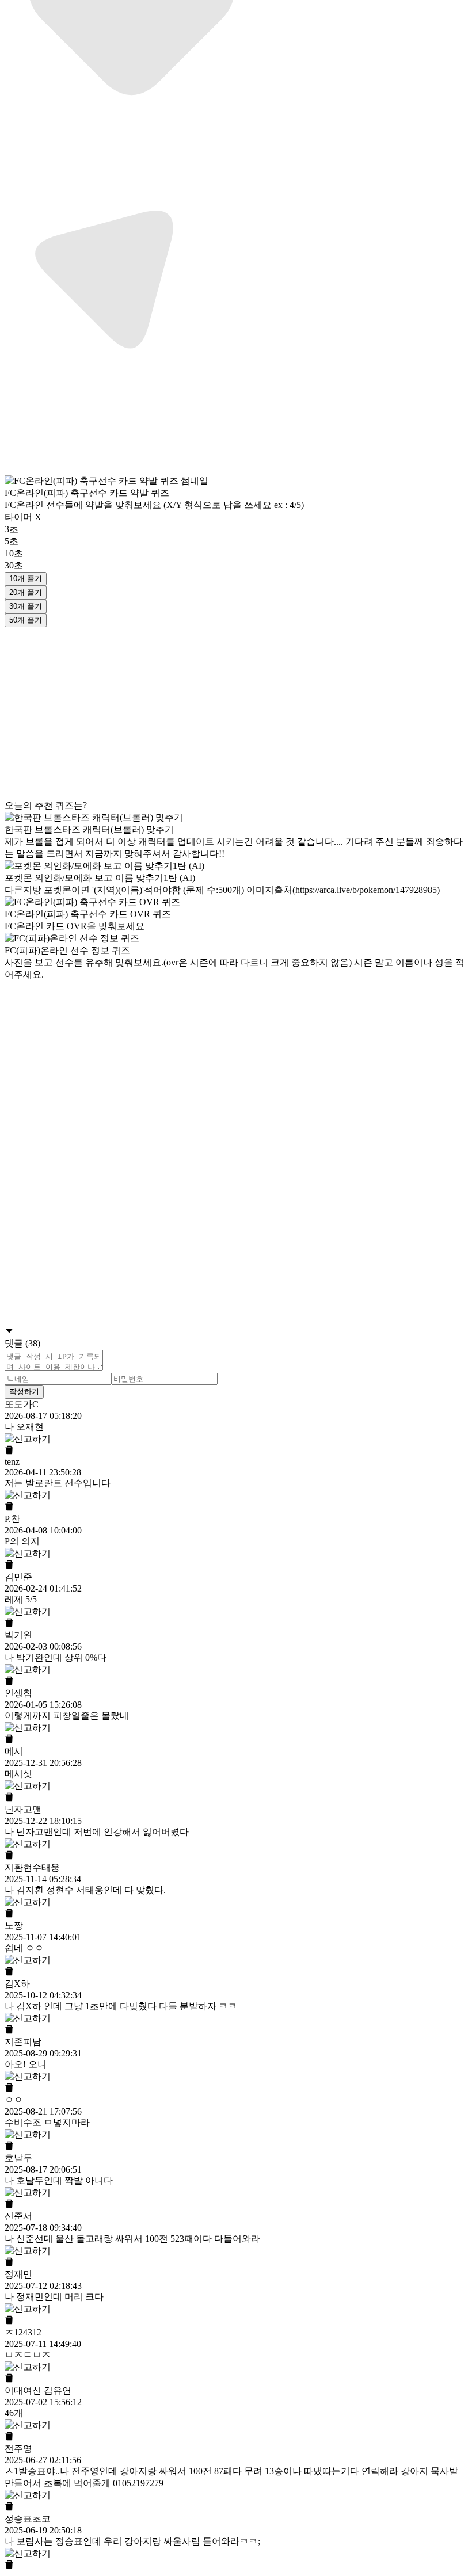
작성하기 (24, 1392)
